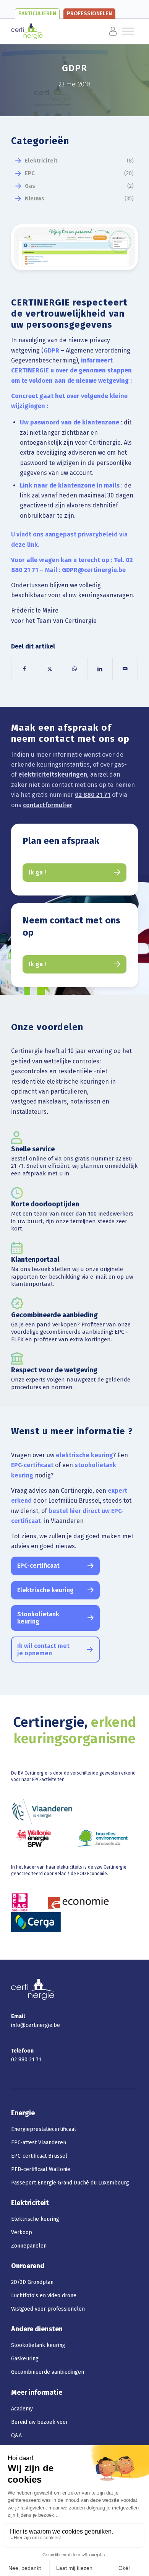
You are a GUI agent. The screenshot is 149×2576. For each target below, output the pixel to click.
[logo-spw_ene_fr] (33, 1838)
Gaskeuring (25, 2359)
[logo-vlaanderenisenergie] (42, 1812)
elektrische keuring (84, 1455)
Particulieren (37, 14)
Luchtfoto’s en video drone (44, 2296)
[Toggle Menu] (102, 31)
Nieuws (35, 198)
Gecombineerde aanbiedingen (48, 2372)
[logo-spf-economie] (78, 1902)
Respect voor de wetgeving (54, 1370)
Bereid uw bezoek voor (40, 2422)
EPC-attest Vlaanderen (39, 2143)
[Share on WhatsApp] (75, 669)
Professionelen (89, 14)
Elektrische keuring (35, 2219)
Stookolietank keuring (38, 2345)
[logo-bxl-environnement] (103, 1838)
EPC (30, 173)
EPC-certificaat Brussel (39, 2156)
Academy (22, 2409)
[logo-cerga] (36, 1922)
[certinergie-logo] (62, 31)
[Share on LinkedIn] (100, 669)
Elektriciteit (41, 161)
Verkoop (22, 2232)
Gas (30, 186)
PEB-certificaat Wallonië (41, 2169)
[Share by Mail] (125, 669)
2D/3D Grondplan (32, 2282)
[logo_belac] (20, 1902)
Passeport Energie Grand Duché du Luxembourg (70, 2183)
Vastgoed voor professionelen (48, 2309)
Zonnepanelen (29, 2246)
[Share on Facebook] (24, 669)
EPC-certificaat (32, 1465)
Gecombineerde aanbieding (54, 1315)
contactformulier (48, 805)
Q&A (16, 2435)
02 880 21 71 (93, 795)
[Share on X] (49, 669)
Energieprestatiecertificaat (44, 2129)
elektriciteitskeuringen (53, 774)
